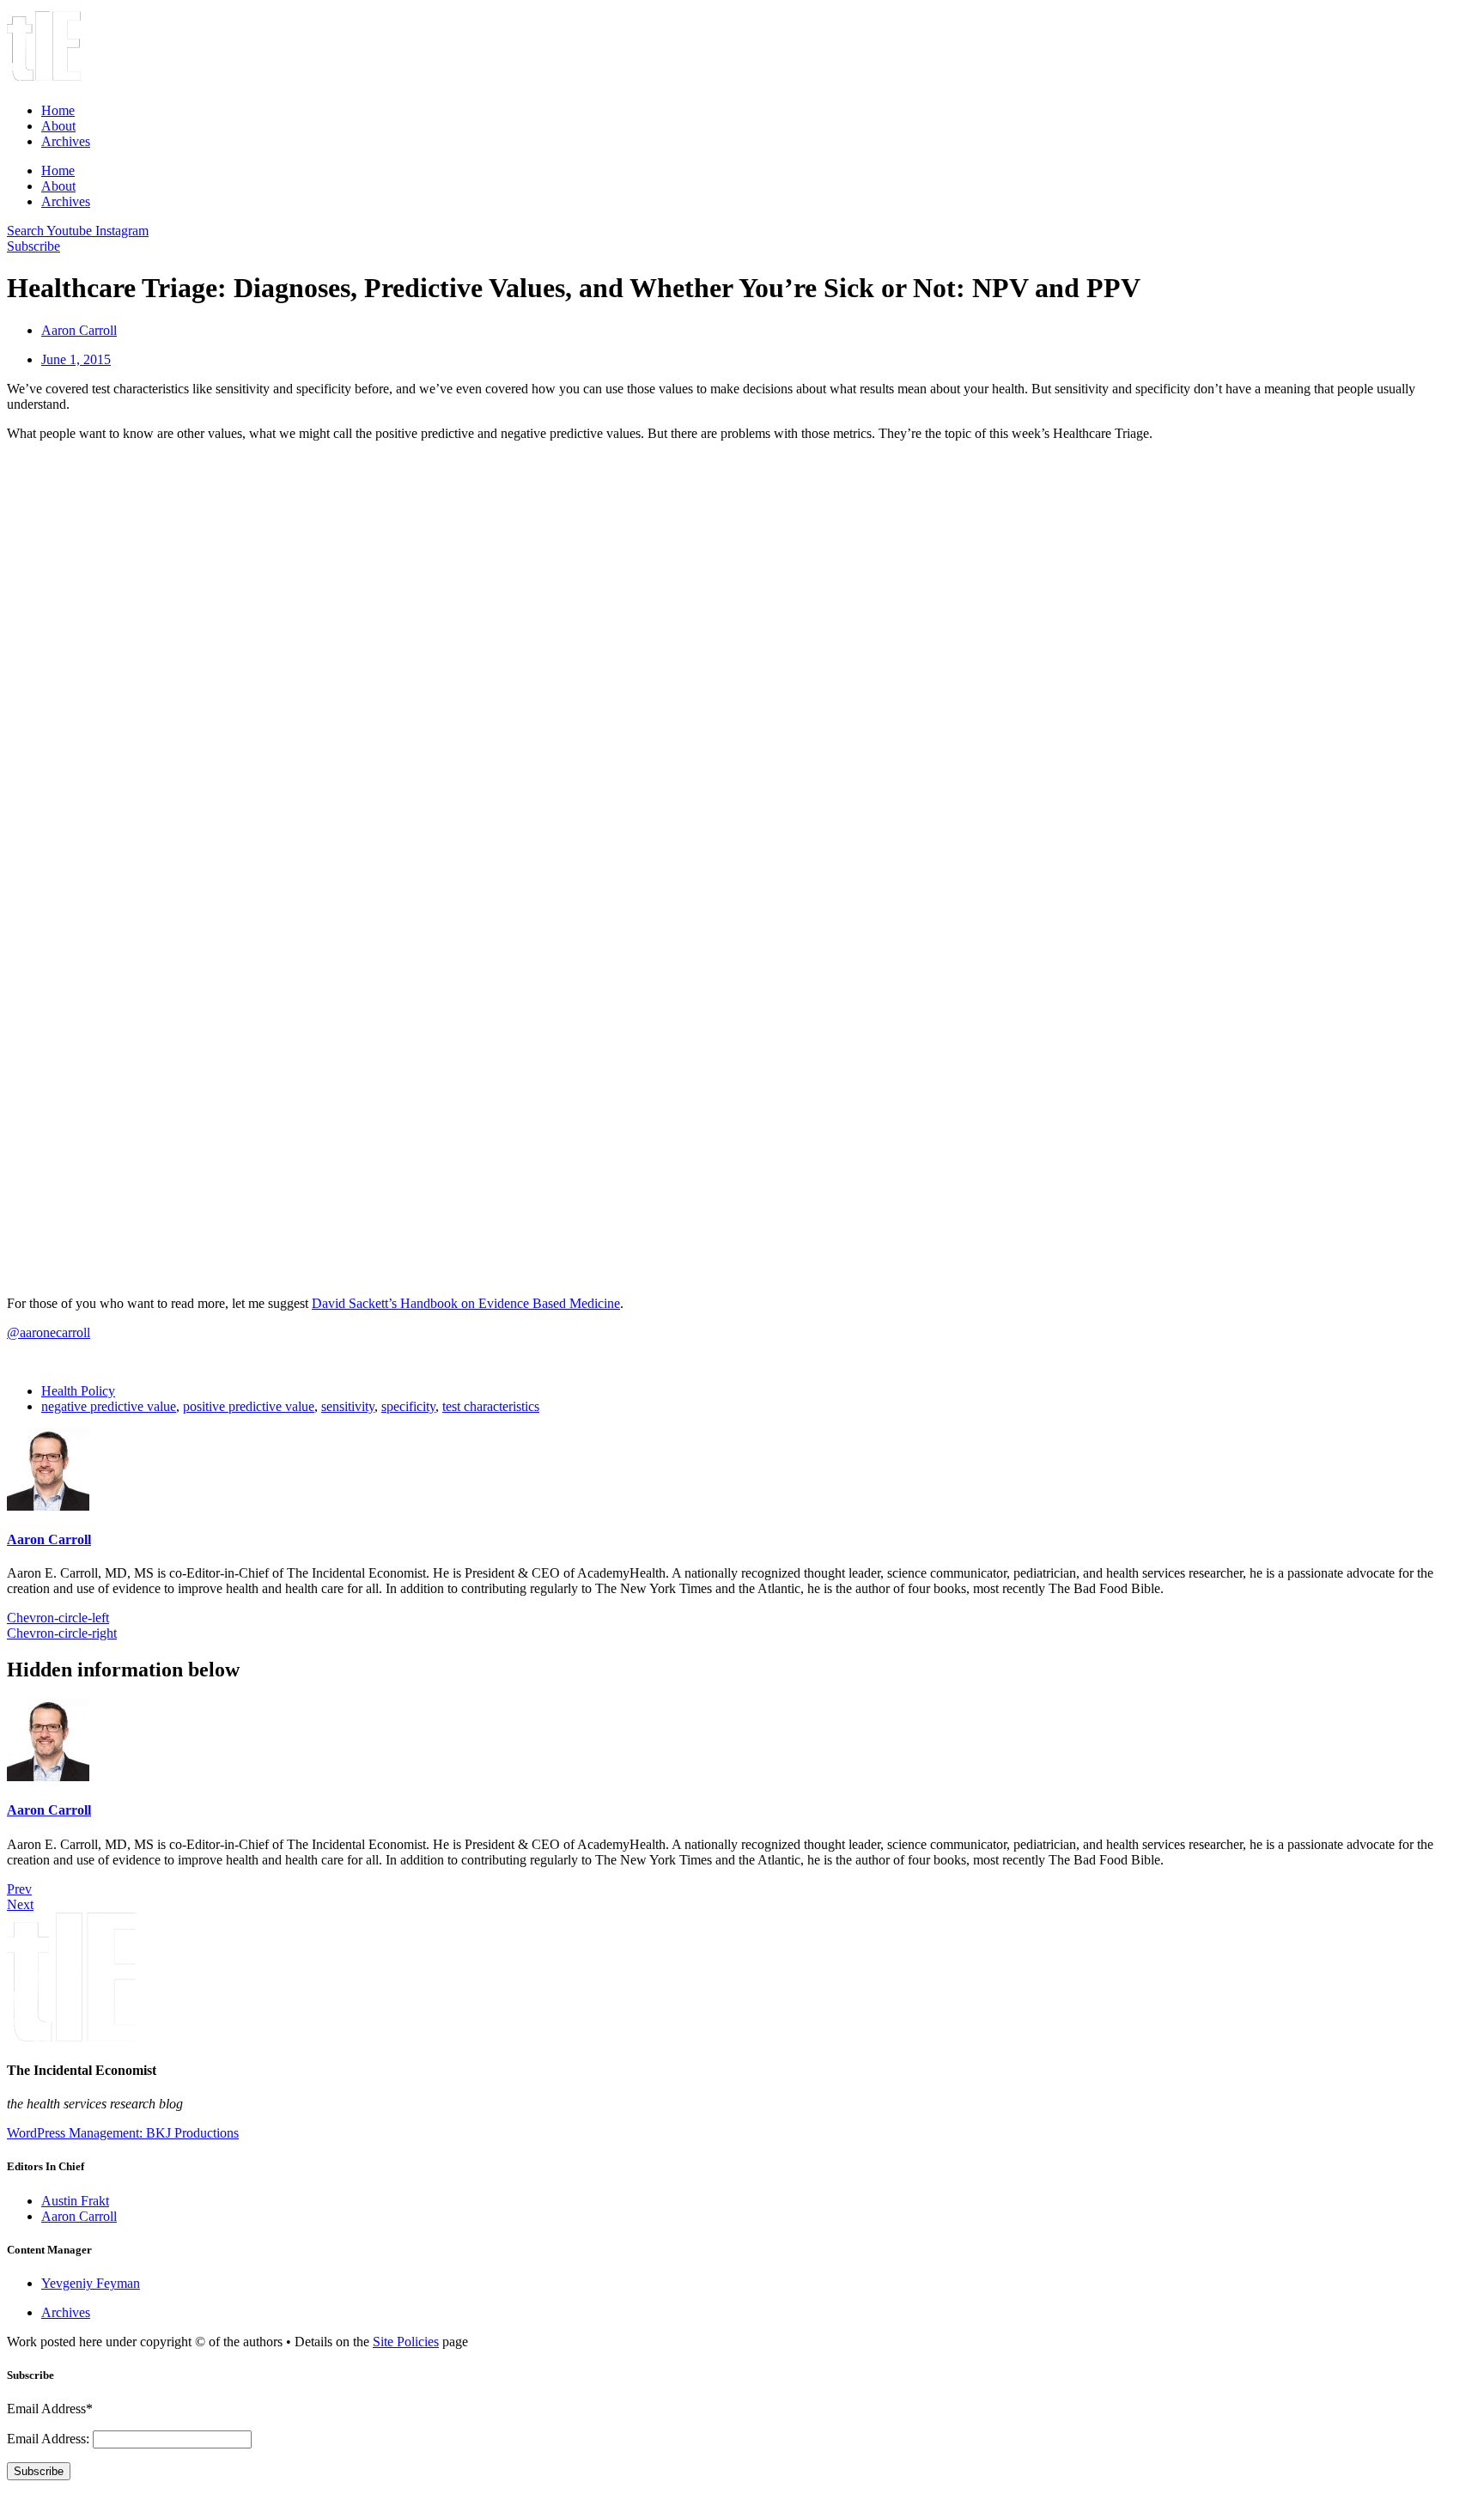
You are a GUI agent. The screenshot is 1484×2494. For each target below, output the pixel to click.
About (58, 126)
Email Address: (50, 2439)
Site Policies (406, 2342)
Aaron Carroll (49, 1539)
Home (58, 110)
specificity (408, 1406)
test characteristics (491, 1406)
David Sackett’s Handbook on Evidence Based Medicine (466, 1303)
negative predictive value (109, 1406)
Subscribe (39, 2471)
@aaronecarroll (49, 1332)
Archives (66, 141)
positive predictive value (249, 1406)
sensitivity (348, 1406)
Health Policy (78, 1391)
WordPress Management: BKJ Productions (123, 2133)
